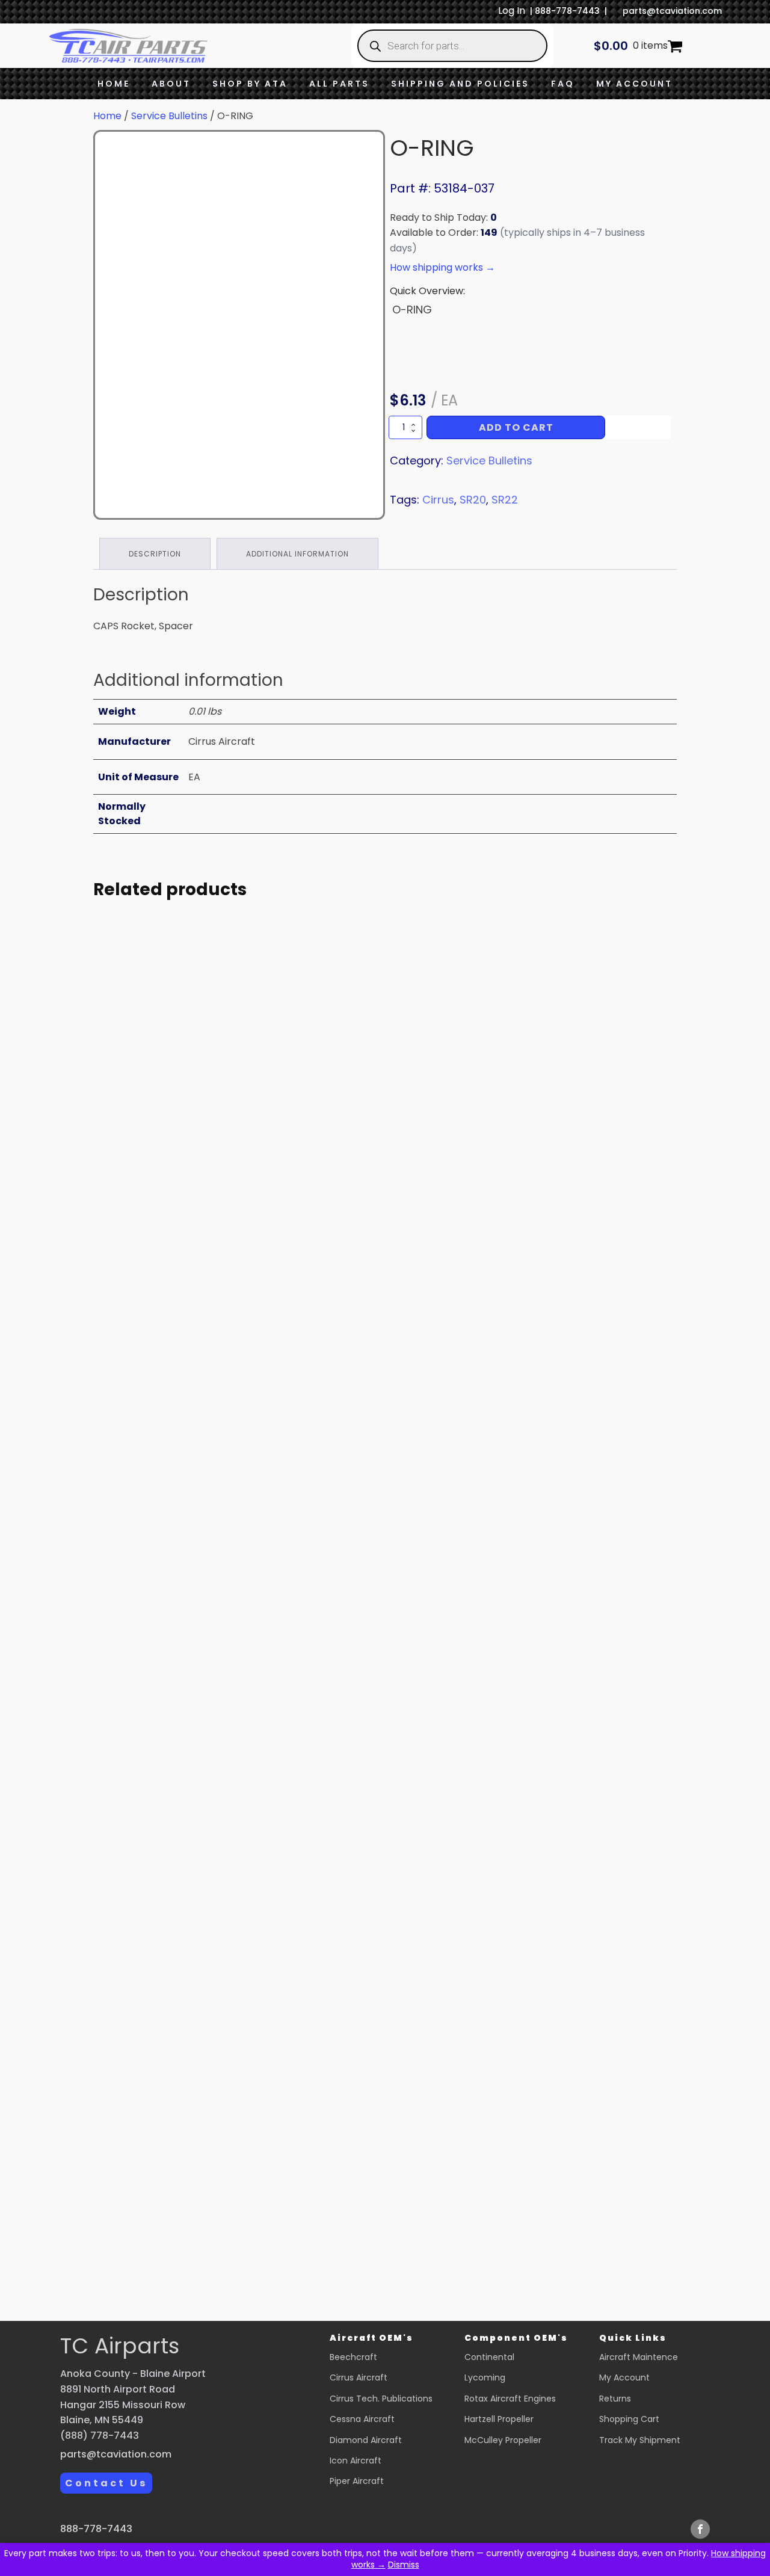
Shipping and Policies (460, 84)
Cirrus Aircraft (359, 2377)
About (171, 84)
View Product (205, 1221)
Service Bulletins (169, 116)
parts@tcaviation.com (672, 11)
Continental (489, 2357)
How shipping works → (442, 267)
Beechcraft (353, 2357)
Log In (512, 11)
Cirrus (438, 500)
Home (114, 84)
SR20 (473, 500)
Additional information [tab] (297, 554)
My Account (634, 84)
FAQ (563, 84)
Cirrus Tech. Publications (381, 2399)
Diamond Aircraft (366, 2440)
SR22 (505, 500)
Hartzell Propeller (499, 2419)
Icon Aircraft (356, 2460)
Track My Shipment (640, 2440)
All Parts (339, 84)
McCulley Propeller (503, 2440)
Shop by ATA (250, 84)
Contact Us (106, 2483)
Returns (615, 2399)
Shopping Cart (629, 2419)
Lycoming (485, 2377)
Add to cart (516, 427)
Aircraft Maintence (639, 2357)
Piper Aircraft (357, 2481)
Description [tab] (155, 554)
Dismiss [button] (404, 2565)
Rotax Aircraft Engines (510, 2399)
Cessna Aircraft (362, 2419)
